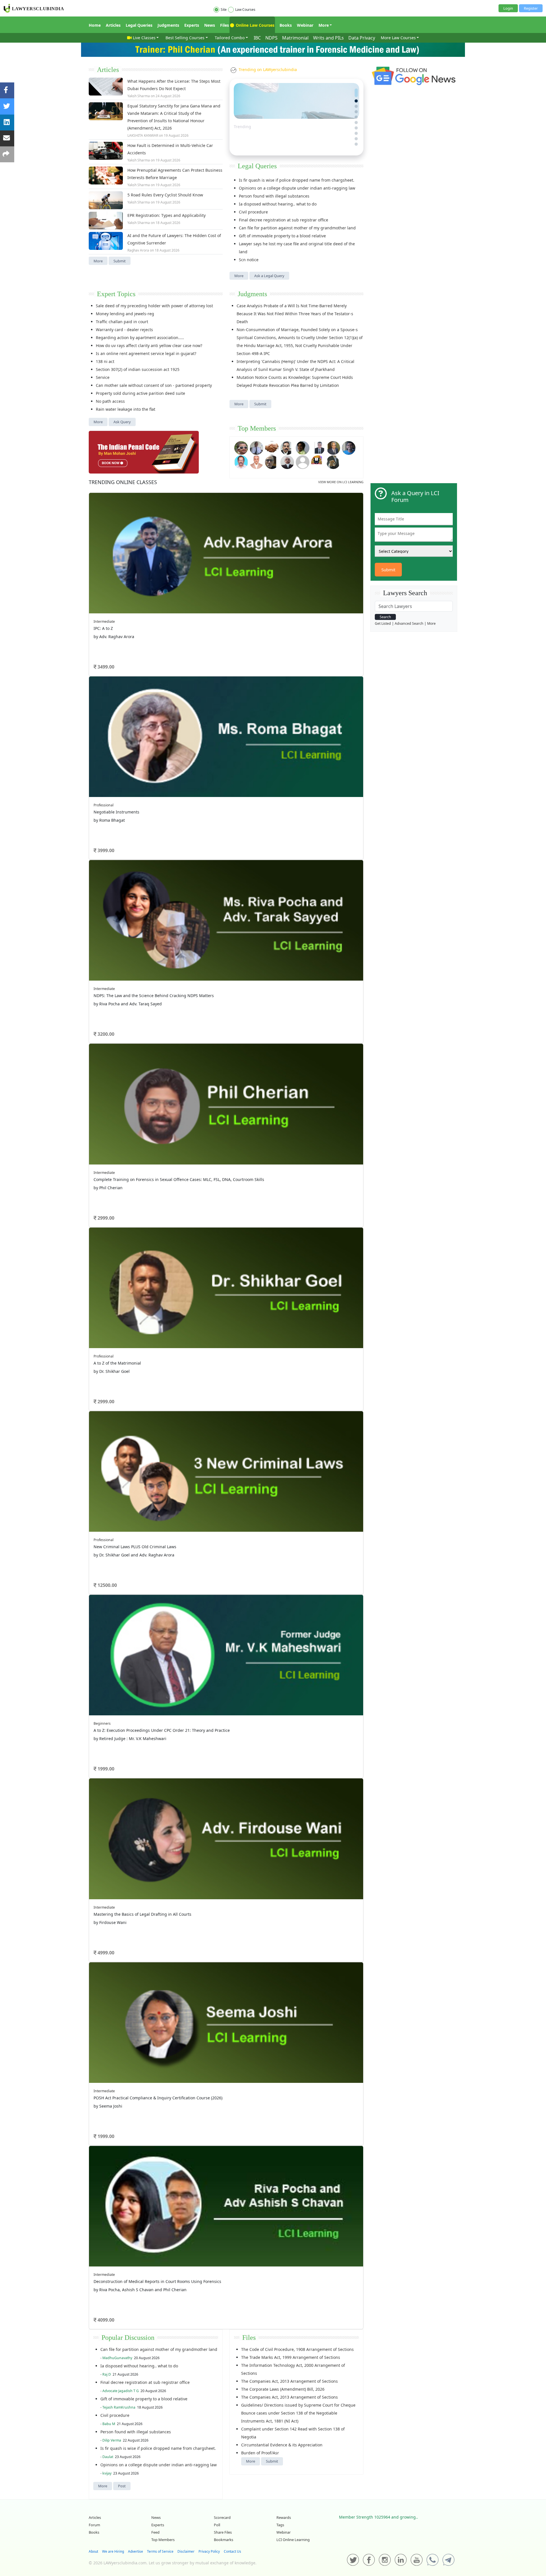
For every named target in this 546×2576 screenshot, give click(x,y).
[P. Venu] (241, 461)
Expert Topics (116, 294)
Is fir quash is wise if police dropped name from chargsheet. (297, 180)
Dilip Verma (112, 2440)
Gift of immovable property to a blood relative (282, 236)
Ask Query (122, 422)
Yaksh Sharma (139, 96)
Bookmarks (224, 2540)
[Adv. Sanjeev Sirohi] (303, 461)
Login (508, 8)
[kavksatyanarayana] (318, 461)
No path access (110, 401)
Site (224, 10)
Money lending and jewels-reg (125, 314)
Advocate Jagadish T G (121, 2391)
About (93, 2551)
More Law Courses (398, 38)
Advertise (136, 2551)
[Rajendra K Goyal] (241, 447)
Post (122, 2486)
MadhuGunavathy (117, 2358)
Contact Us (232, 2551)
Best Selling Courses (185, 38)
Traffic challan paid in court (122, 322)
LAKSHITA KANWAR (143, 135)
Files (225, 25)
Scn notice (249, 260)
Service (103, 377)
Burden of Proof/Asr (260, 2453)
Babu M (109, 2424)
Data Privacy (362, 38)
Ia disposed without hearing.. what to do (278, 204)
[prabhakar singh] (272, 461)
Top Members (257, 428)
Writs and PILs (328, 38)
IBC (257, 38)
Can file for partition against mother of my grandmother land (297, 228)
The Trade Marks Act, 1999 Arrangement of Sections (291, 2357)
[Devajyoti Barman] (303, 447)
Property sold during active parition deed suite (140, 393)
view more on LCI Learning (341, 482)
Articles (113, 25)
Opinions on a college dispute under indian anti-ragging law (297, 188)
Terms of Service (160, 2551)
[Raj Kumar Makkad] (257, 447)
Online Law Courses (255, 25)
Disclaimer (186, 2551)
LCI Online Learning (293, 2540)
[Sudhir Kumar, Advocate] (318, 447)
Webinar (305, 25)
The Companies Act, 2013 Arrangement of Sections (289, 2381)
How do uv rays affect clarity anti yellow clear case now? (149, 345)
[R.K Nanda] (287, 461)
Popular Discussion (128, 2338)
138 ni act (105, 361)
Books (286, 25)
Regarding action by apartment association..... (140, 338)
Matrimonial (295, 38)
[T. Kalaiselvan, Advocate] (287, 447)
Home (95, 25)
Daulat (108, 2457)
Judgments (168, 25)
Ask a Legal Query (269, 276)
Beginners (102, 1723)
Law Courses (245, 10)
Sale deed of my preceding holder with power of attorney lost (154, 306)
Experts (192, 25)
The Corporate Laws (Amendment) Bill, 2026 (283, 2389)
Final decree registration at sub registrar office (284, 220)
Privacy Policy (209, 2551)
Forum (94, 2525)
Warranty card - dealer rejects (124, 330)
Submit (120, 261)
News (210, 25)
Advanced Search (409, 623)
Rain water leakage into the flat (126, 409)
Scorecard (222, 2517)
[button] (356, 90)
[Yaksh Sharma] (333, 461)
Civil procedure (253, 212)
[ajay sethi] (349, 447)
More (324, 25)
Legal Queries (139, 25)
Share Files (223, 2532)
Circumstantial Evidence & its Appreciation (282, 2445)
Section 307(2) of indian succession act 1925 (138, 369)
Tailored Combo (230, 38)
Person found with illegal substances (274, 196)
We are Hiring (113, 2551)
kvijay (107, 2473)
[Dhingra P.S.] (257, 461)
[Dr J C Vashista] (333, 447)
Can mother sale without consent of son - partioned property (154, 385)
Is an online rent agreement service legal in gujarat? (146, 353)
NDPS (271, 38)
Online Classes (123, 482)
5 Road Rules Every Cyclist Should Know (165, 195)
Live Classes (144, 38)
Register (531, 8)
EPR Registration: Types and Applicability (167, 215)
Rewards (284, 2517)
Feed (155, 2532)
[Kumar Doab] (272, 447)
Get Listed (383, 623)
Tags (280, 2525)
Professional (104, 805)
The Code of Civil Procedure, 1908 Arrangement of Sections (297, 2349)
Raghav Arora (138, 250)
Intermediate (104, 621)
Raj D (107, 2374)
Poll (217, 2525)
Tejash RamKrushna (119, 2407)
